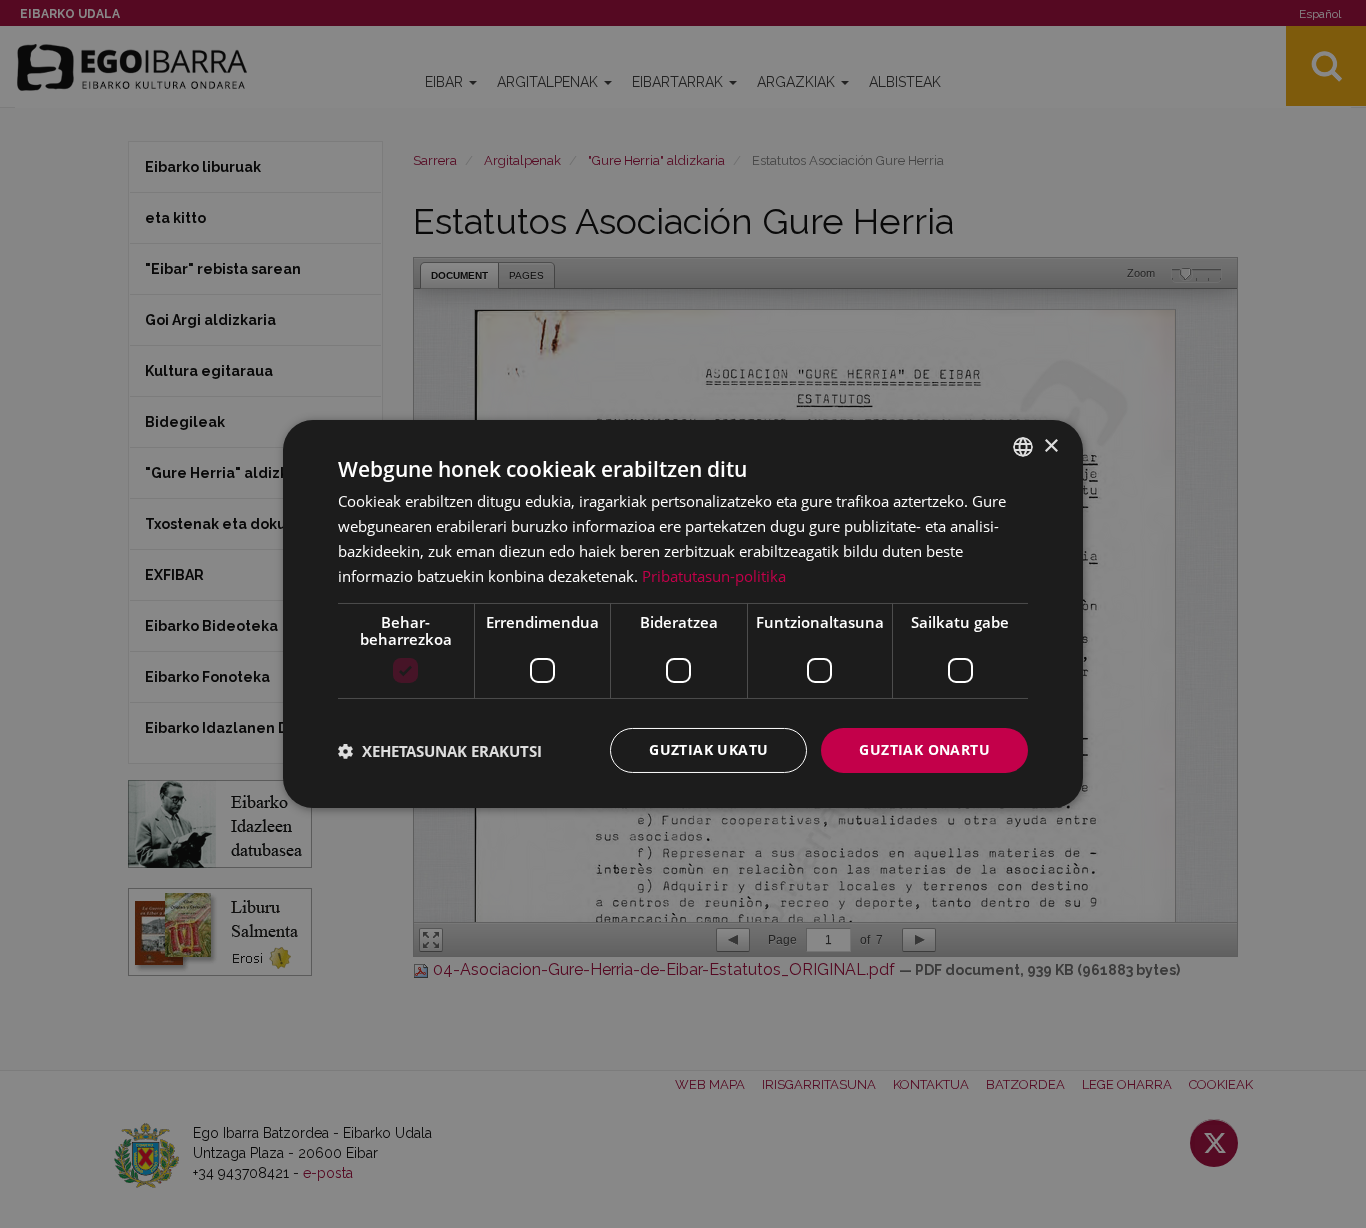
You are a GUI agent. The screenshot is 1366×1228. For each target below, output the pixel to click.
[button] (440, 751)
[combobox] (1023, 447)
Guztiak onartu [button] (924, 749)
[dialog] (683, 614)
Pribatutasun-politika (714, 576)
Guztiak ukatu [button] (708, 749)
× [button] (1050, 445)
